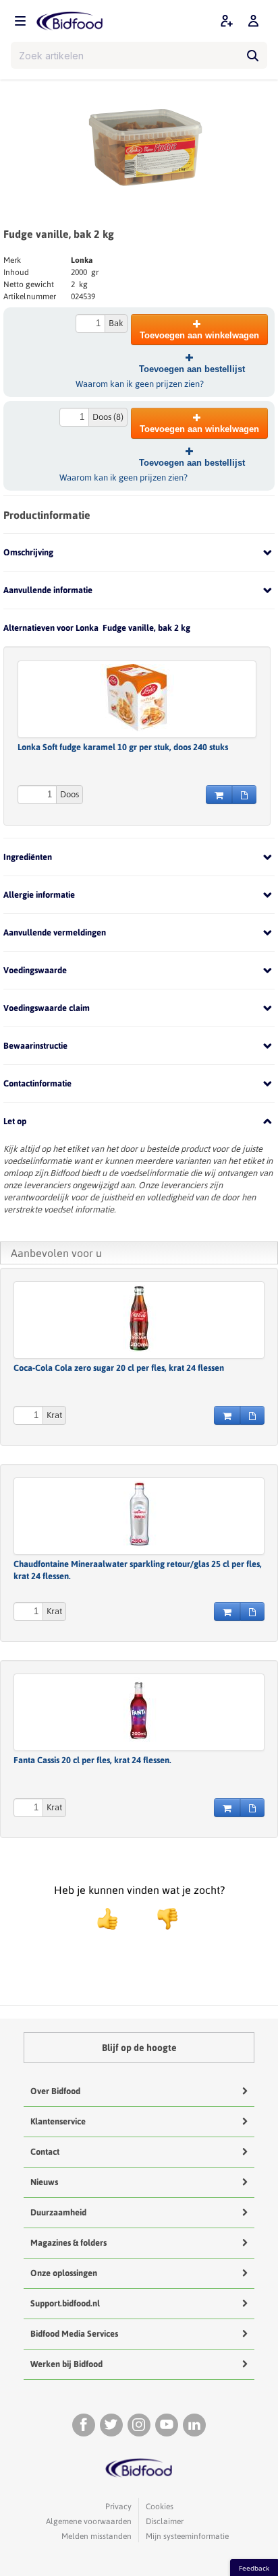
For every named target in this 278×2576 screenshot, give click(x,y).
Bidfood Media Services (74, 2334)
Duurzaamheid (58, 2212)
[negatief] (161, 1919)
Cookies (160, 2507)
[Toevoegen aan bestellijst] (244, 795)
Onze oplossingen (64, 2273)
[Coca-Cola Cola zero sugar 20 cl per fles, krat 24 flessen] (139, 1318)
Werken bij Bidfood (66, 2364)
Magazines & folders (68, 2243)
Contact (45, 2152)
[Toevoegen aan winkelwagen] (219, 795)
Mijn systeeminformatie (187, 2536)
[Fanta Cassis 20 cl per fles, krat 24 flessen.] (139, 1711)
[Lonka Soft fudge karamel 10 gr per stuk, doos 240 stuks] (137, 698)
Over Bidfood (55, 2091)
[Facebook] (84, 2425)
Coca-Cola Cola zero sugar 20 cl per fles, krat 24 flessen (119, 1368)
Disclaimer (165, 2521)
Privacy (118, 2507)
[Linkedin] (194, 2425)
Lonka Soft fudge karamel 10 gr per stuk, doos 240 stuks (123, 747)
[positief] (107, 1919)
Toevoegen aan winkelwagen (199, 335)
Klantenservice (58, 2121)
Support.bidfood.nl (65, 2303)
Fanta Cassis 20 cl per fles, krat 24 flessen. (92, 1760)
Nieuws (44, 2182)
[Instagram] (139, 2425)
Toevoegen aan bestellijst (192, 369)
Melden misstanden (96, 2536)
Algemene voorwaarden (89, 2521)
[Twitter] (111, 2425)
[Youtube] (167, 2425)
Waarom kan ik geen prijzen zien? (140, 384)
